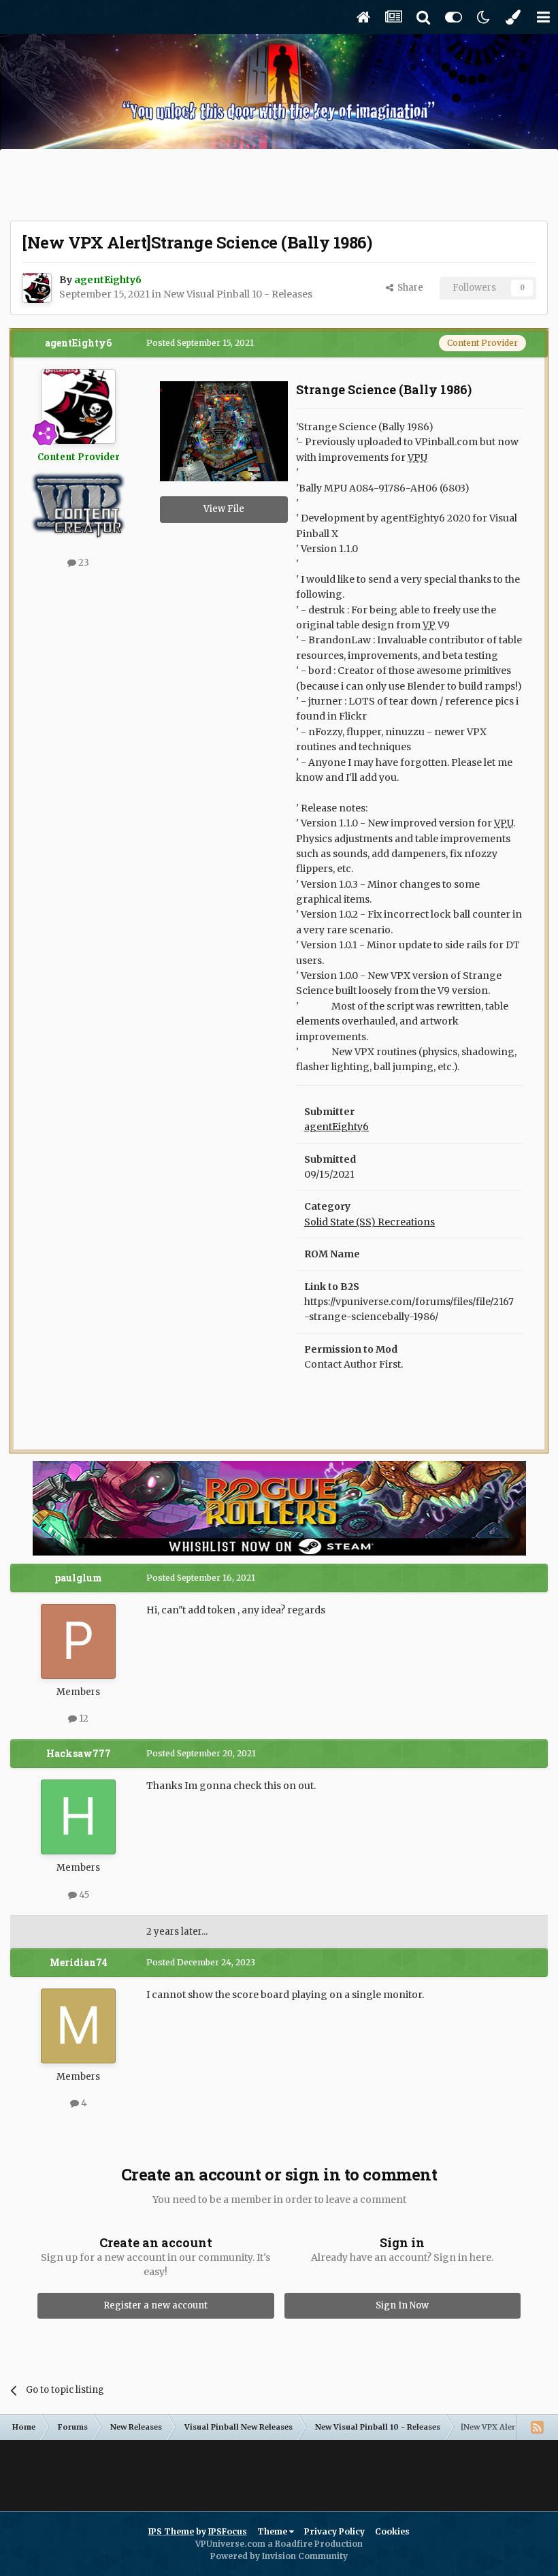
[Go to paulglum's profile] (78, 1641)
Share (408, 288)
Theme (273, 2531)
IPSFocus (228, 2531)
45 (83, 1895)
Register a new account (155, 2305)
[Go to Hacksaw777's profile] (78, 1817)
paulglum (78, 1578)
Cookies (392, 2531)
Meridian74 (79, 1962)
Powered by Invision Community (279, 2556)
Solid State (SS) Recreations (370, 1222)
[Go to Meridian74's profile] (78, 2026)
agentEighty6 (78, 343)
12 (83, 1719)
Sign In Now (402, 2305)
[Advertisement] (279, 187)
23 (83, 563)
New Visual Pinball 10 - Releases (238, 294)
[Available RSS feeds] (537, 2427)
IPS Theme (171, 2531)
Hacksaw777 (79, 1753)
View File (224, 509)
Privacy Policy (334, 2531)
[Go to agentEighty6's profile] (37, 288)
